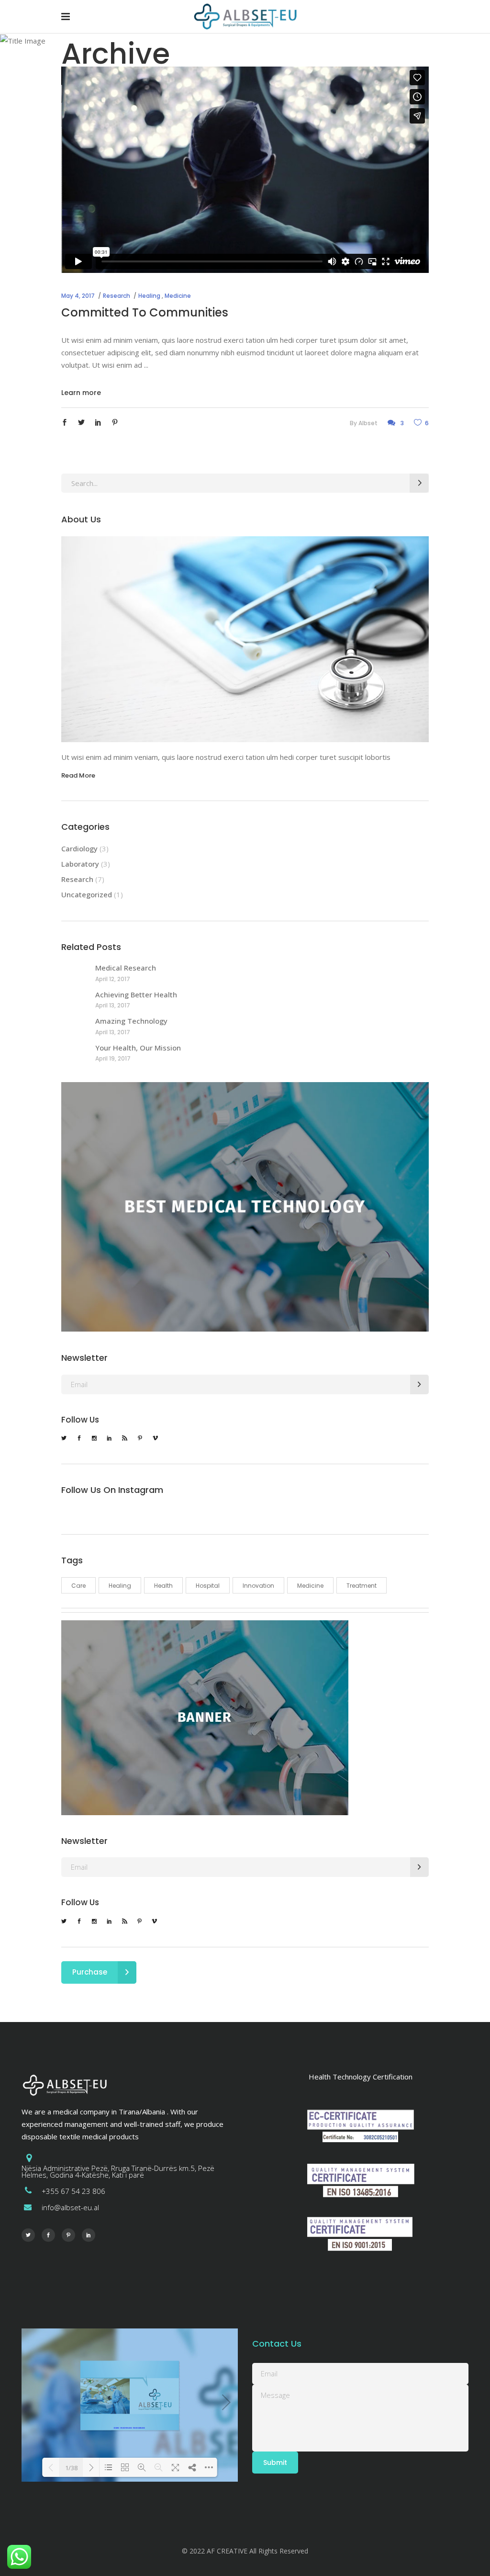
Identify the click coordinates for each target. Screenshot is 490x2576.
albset (368, 423)
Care (78, 1586)
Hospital (208, 1586)
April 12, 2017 (113, 979)
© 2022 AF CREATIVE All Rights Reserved (245, 2551)
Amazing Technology (131, 1021)
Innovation (258, 1586)
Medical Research (126, 968)
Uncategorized (87, 894)
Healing (149, 296)
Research (117, 296)
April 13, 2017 (113, 1005)
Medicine (178, 296)
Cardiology (79, 848)
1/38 (71, 2468)
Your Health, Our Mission (138, 1048)
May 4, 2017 (78, 296)
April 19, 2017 (113, 1058)
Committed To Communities (145, 312)
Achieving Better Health (136, 994)
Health (163, 1586)
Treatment (362, 1586)
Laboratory (80, 864)
